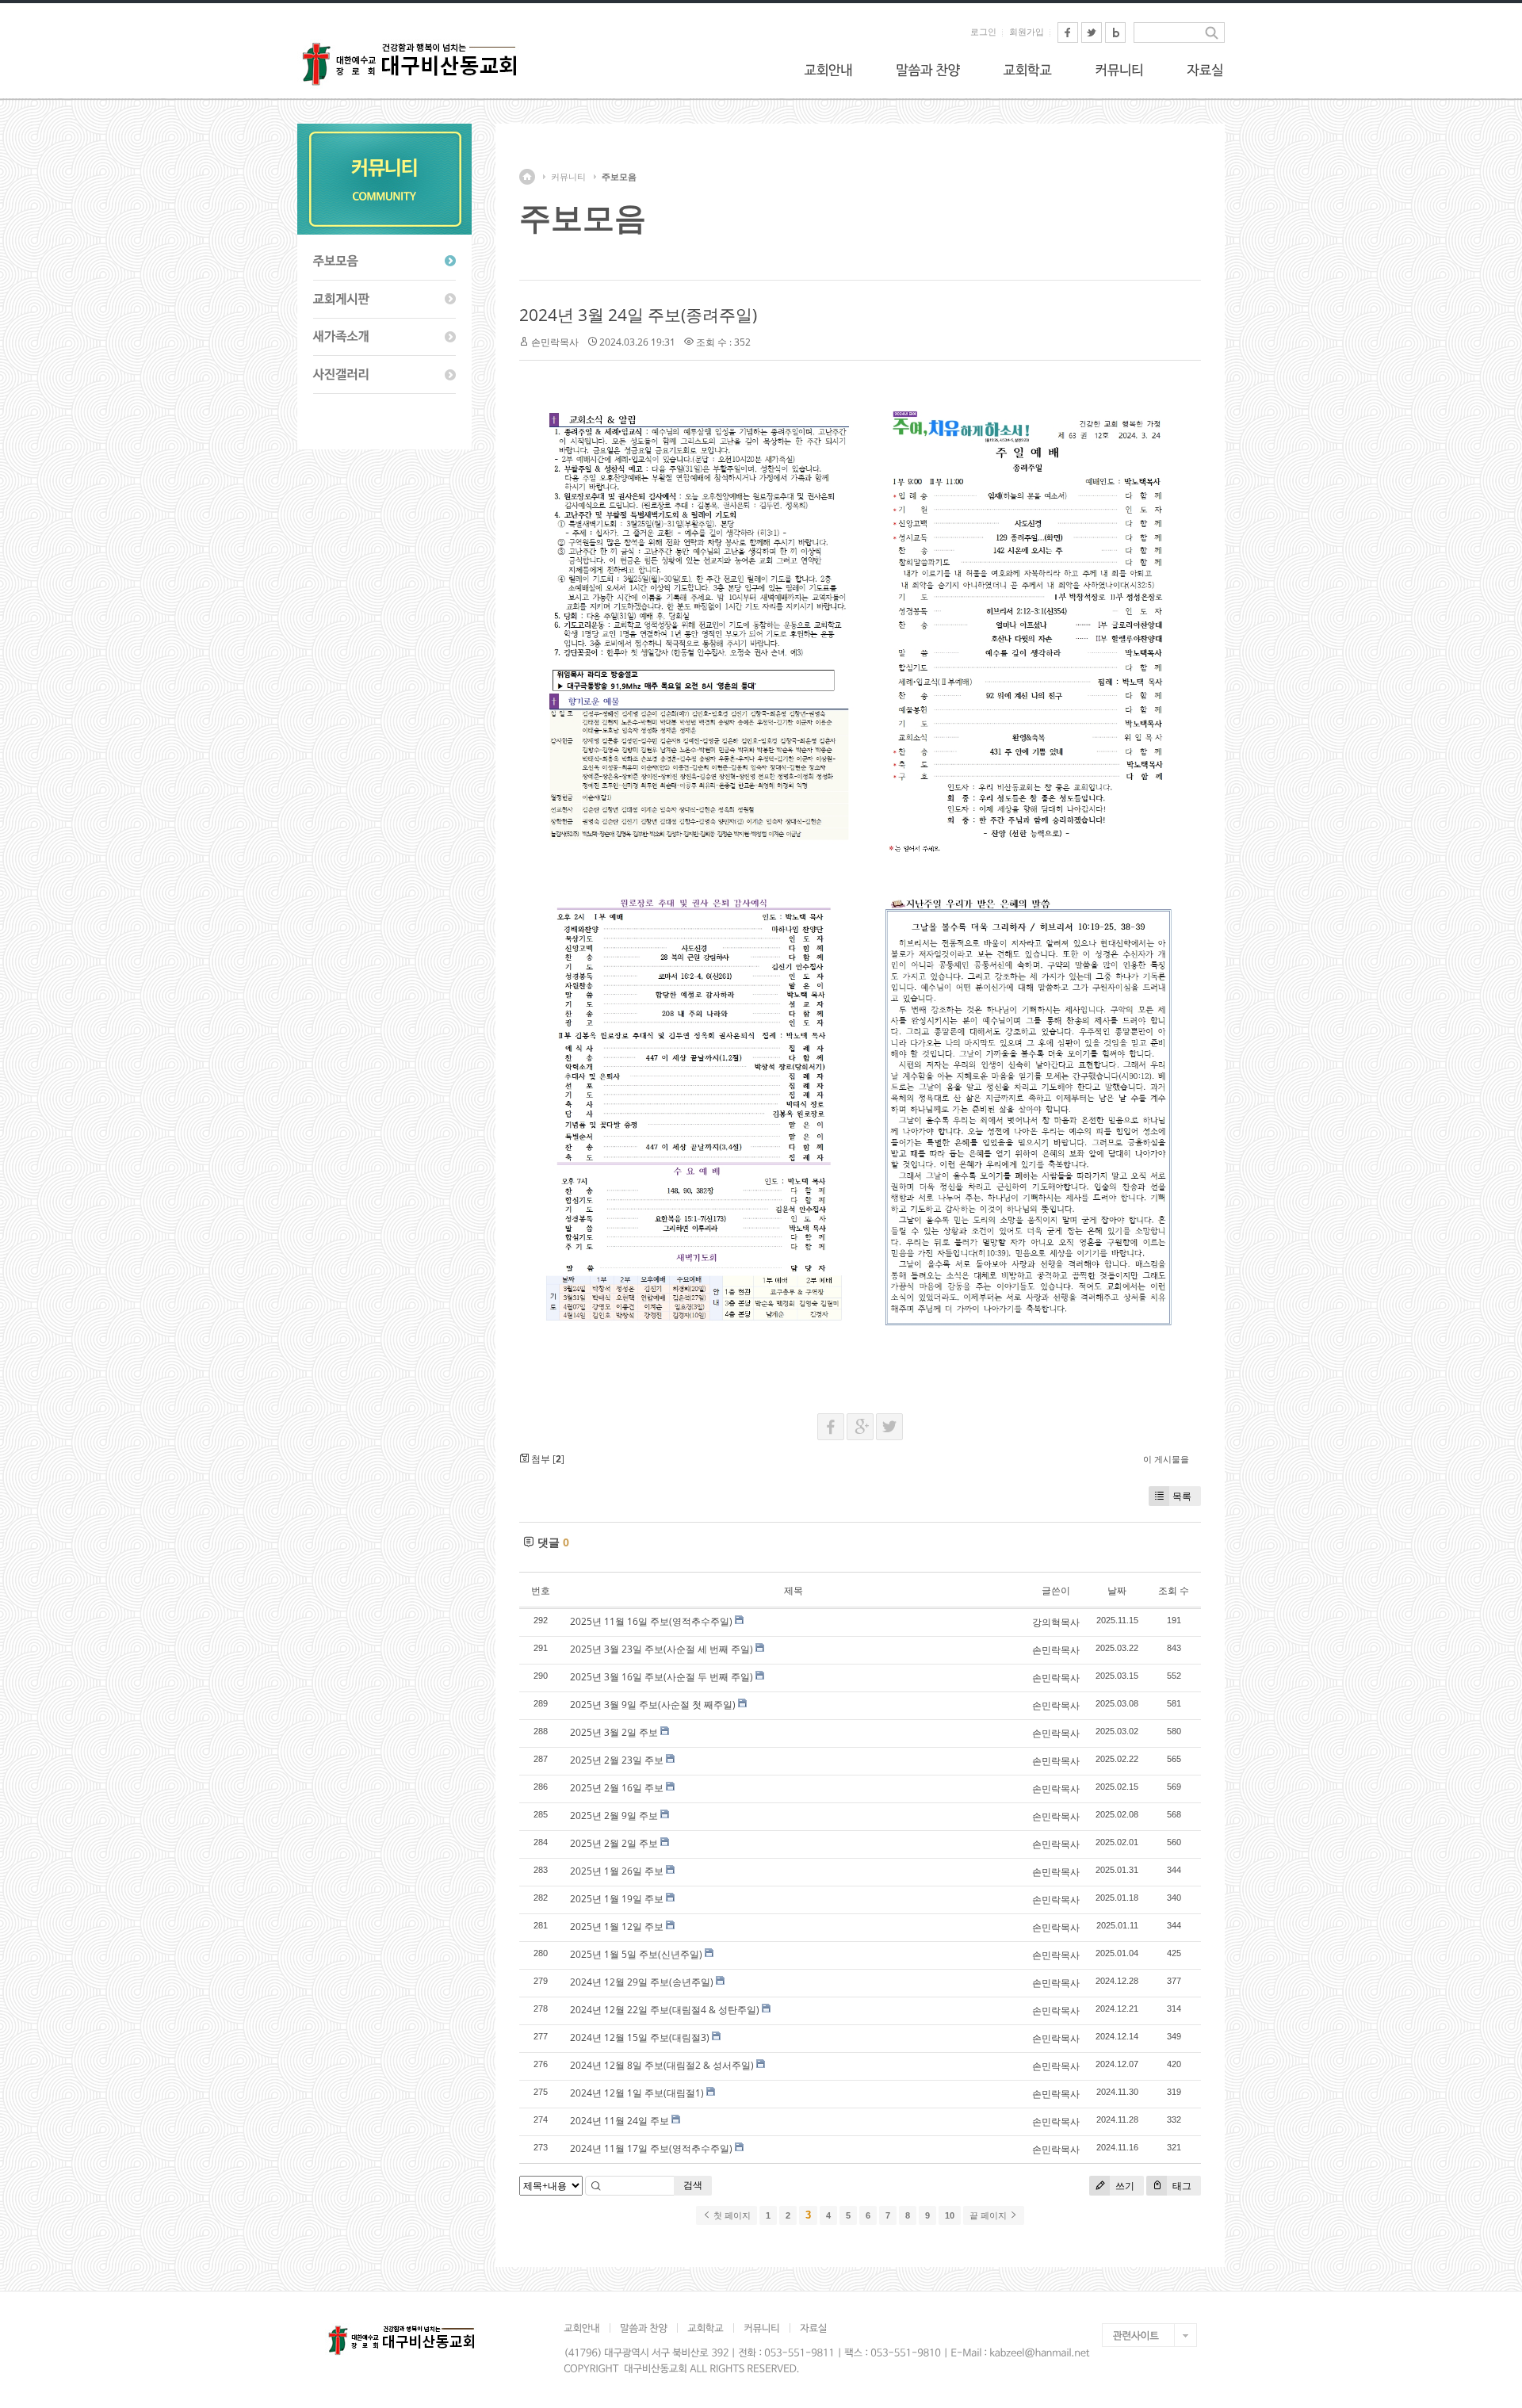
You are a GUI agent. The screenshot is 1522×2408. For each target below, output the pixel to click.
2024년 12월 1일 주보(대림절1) (637, 2093)
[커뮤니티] (1119, 70)
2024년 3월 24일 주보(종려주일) (638, 315)
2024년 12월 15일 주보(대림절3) (640, 2037)
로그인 (983, 32)
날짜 (1117, 1590)
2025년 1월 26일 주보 (617, 1871)
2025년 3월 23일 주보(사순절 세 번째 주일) (662, 1649)
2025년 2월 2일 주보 (614, 1843)
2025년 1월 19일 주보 (617, 1899)
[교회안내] (828, 70)
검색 (693, 2185)
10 (950, 2215)
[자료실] (1205, 70)
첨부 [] (547, 1459)
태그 (1181, 2186)
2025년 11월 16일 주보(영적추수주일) (651, 1621)
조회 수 (1174, 1590)
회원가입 (1027, 32)
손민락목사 (555, 342)
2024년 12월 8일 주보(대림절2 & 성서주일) (662, 2065)
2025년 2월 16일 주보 (617, 1788)
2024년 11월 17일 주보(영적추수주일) (651, 2148)
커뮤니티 (568, 177)
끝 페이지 (989, 2215)
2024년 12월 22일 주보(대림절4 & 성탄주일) (665, 2010)
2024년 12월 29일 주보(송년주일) (642, 1982)
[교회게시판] (384, 300)
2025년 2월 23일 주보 (617, 1760)
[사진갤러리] (384, 375)
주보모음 (619, 177)
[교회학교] (1027, 70)
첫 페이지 (731, 2215)
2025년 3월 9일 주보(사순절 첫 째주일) (653, 1705)
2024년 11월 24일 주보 (620, 2121)
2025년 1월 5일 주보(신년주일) (636, 1954)
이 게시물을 (1166, 1459)
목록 (1182, 1496)
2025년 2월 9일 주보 (614, 1816)
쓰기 (1124, 2186)
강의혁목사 (1056, 1622)
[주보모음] (384, 262)
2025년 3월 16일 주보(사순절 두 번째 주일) (662, 1677)
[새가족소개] (384, 338)
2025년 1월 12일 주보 (617, 1926)
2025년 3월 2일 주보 (614, 1732)
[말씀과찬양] (928, 70)
